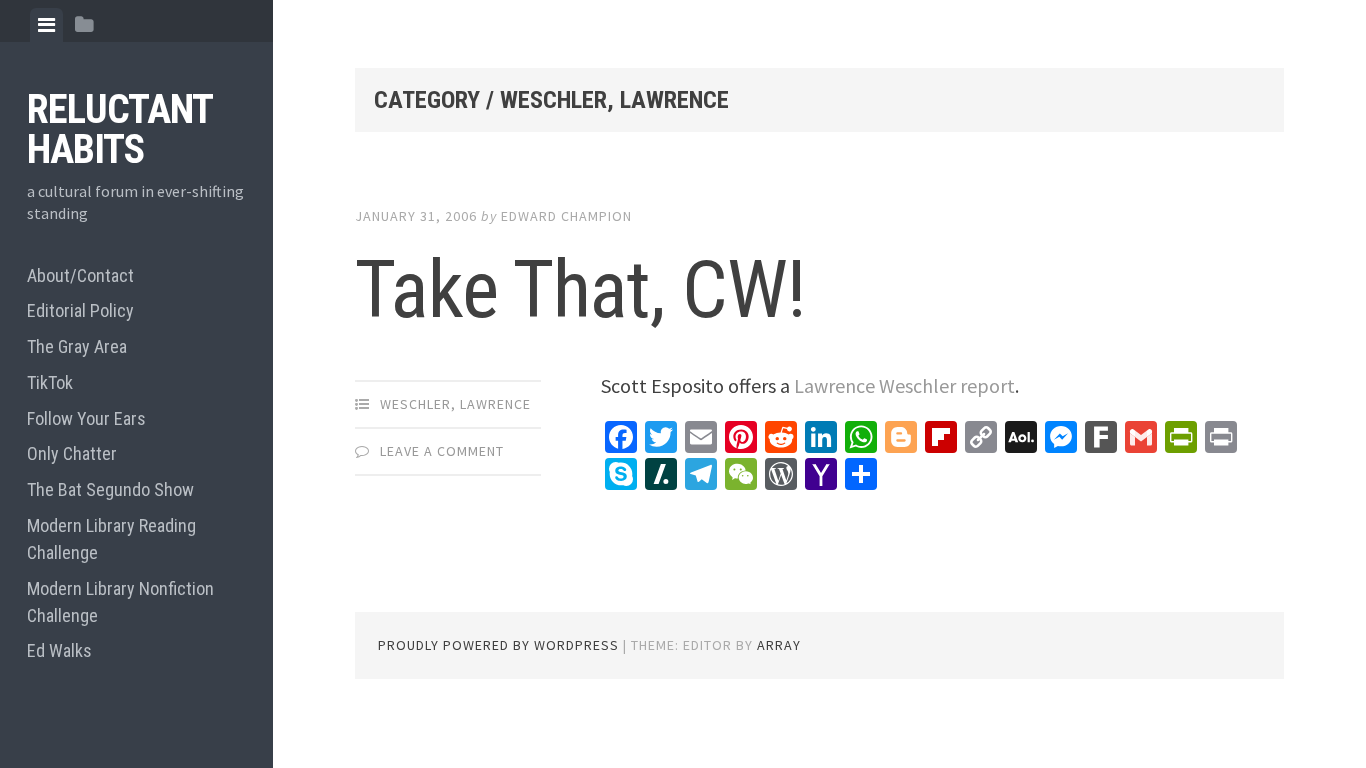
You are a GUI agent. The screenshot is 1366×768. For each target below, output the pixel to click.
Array (779, 645)
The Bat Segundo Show (110, 489)
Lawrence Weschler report (904, 385)
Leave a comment (442, 451)
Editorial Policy (80, 310)
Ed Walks (59, 650)
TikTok (50, 382)
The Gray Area (77, 346)
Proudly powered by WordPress (498, 645)
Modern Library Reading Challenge (111, 539)
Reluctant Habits (119, 129)
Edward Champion (566, 216)
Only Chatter (72, 453)
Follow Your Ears (86, 418)
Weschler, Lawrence (455, 404)
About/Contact (80, 275)
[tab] (46, 25)
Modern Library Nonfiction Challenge (120, 602)
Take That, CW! (580, 290)
